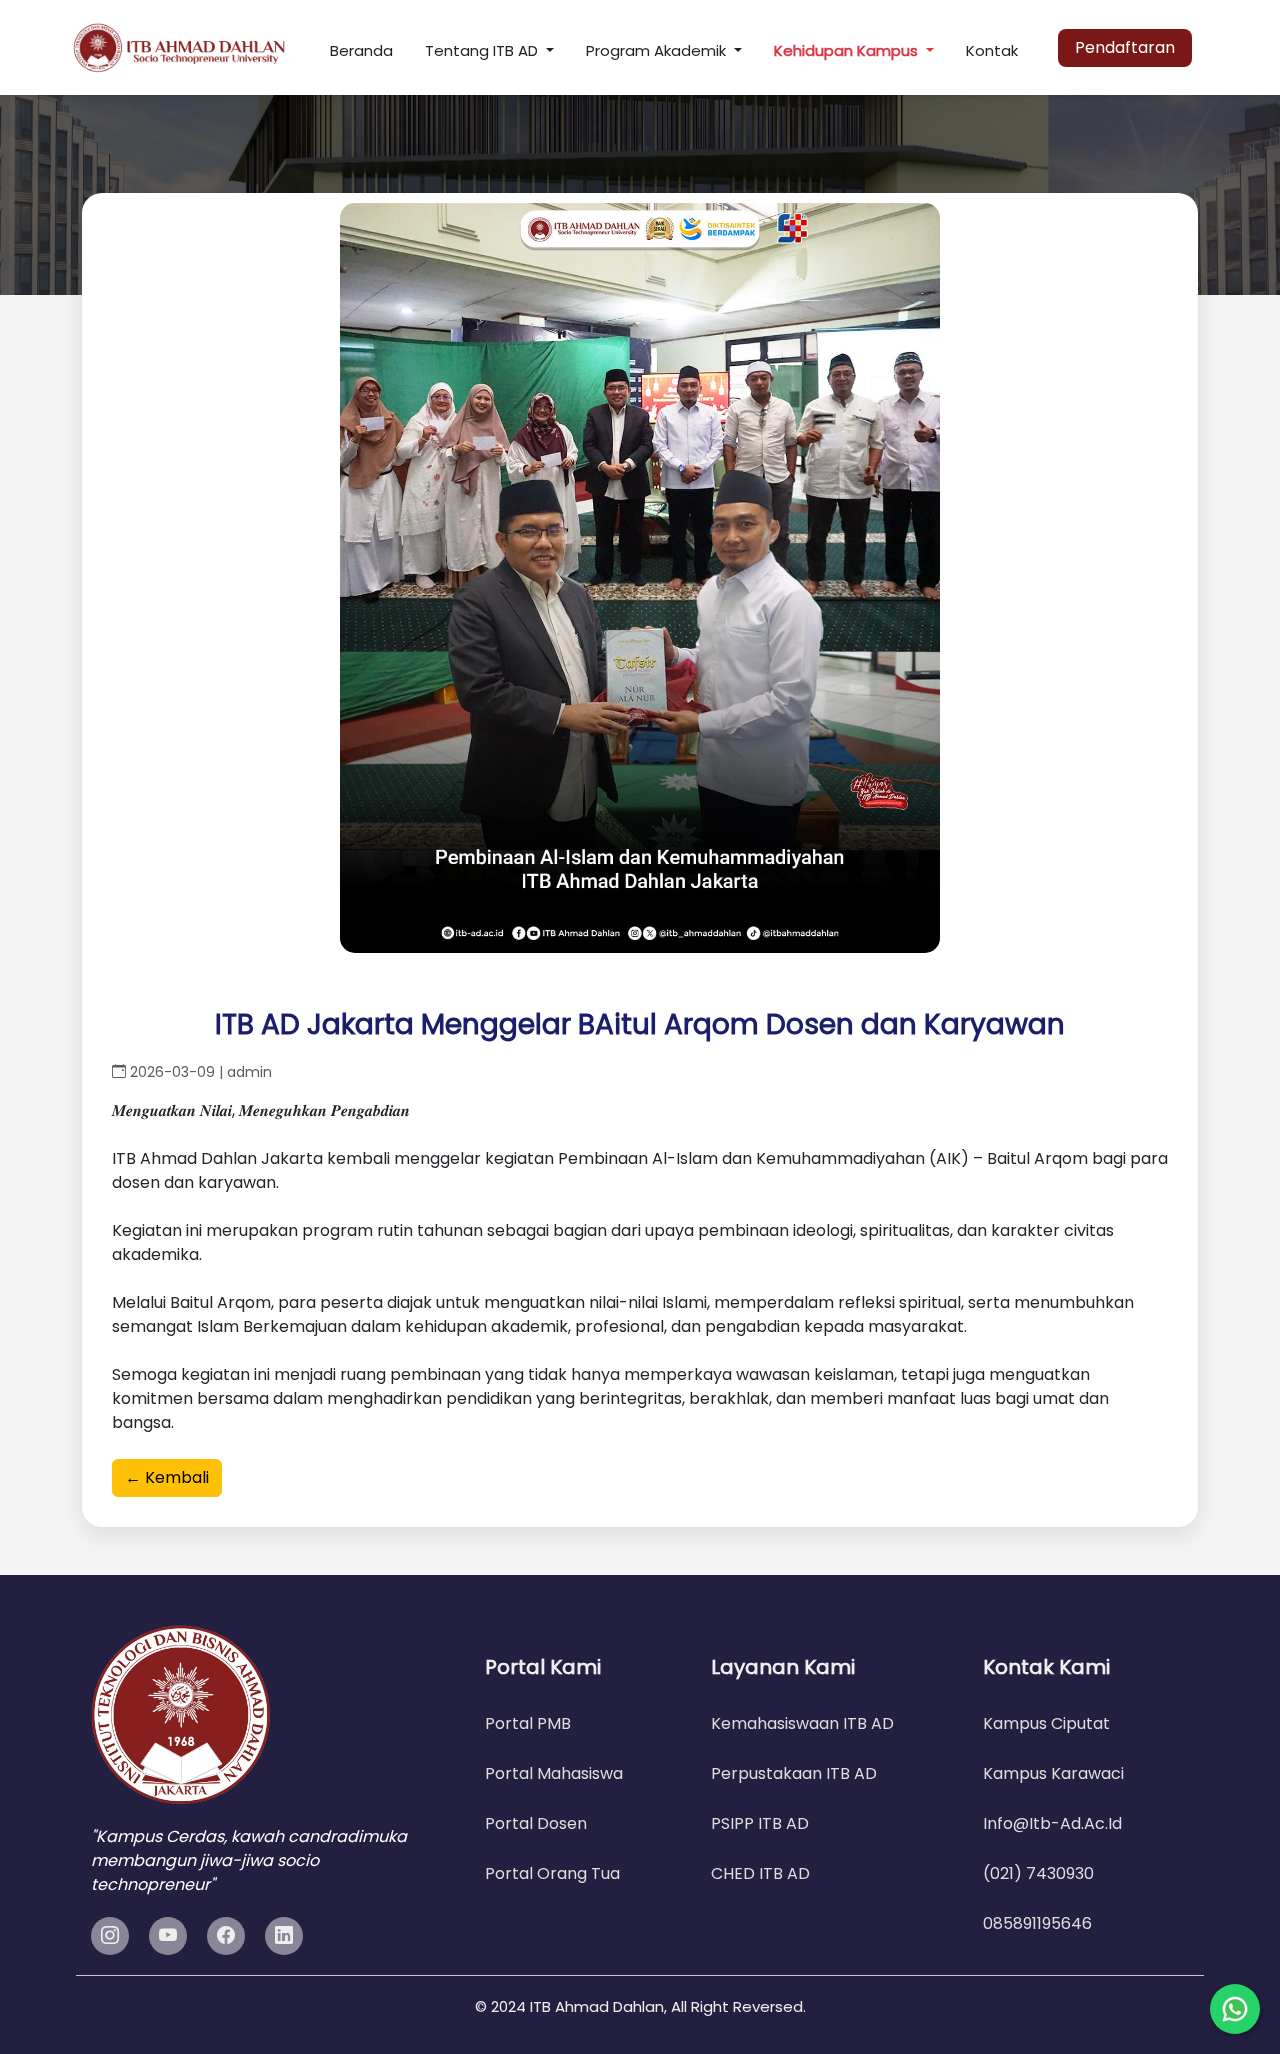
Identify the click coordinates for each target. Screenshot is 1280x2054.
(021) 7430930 (1038, 1873)
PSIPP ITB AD (760, 1823)
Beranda (361, 50)
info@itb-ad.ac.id (1052, 1823)
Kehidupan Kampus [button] (848, 50)
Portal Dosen (536, 1823)
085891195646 (1037, 1923)
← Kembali (167, 1477)
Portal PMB (528, 1723)
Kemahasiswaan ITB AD (802, 1723)
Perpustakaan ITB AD (794, 1773)
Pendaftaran (1125, 47)
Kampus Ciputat (1046, 1723)
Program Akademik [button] (658, 50)
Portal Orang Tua (552, 1873)
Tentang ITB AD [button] (483, 50)
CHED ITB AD (760, 1873)
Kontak (992, 50)
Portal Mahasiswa (554, 1773)
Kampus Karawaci (1053, 1773)
